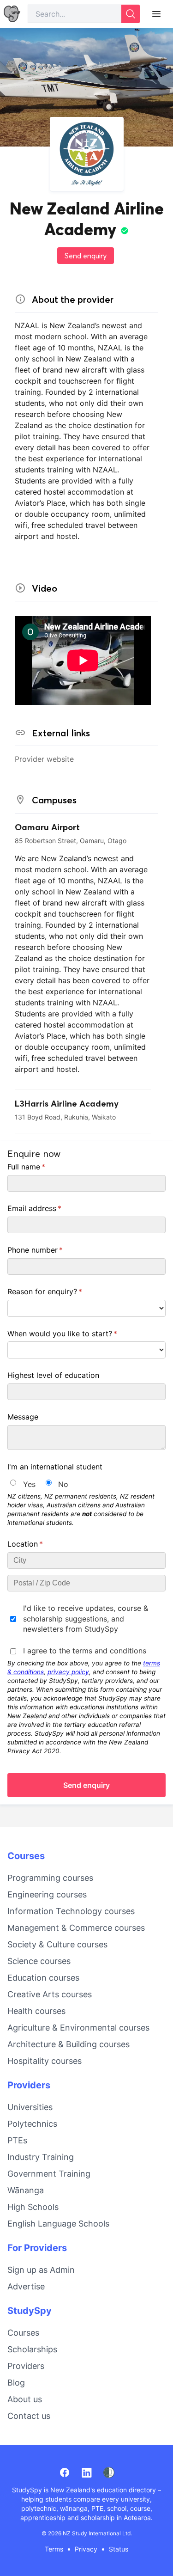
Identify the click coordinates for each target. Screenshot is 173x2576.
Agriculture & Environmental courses (78, 2028)
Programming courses (50, 1878)
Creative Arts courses (50, 1994)
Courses (26, 1856)
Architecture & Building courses (69, 2044)
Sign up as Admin (41, 2270)
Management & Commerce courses (76, 1928)
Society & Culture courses (57, 1944)
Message (23, 1417)
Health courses (36, 2011)
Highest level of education (53, 1375)
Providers (29, 2085)
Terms (54, 2549)
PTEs (17, 2140)
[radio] (13, 1483)
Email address (49, 1208)
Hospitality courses (45, 2061)
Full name (41, 1167)
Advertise (26, 2286)
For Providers (37, 2248)
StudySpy (30, 2311)
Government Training (49, 2174)
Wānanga (26, 2190)
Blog (16, 2383)
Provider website (44, 759)
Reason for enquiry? (60, 1291)
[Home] (12, 14)
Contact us (29, 2416)
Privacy (86, 2549)
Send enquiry (86, 256)
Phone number (50, 1250)
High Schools (33, 2207)
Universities (30, 2107)
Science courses (39, 1961)
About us (25, 2399)
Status (119, 2549)
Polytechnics (32, 2124)
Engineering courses (47, 1894)
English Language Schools (58, 2224)
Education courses (43, 1978)
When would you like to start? (77, 1334)
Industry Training (41, 2157)
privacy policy (68, 1672)
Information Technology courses (71, 1911)
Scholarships (32, 2349)
